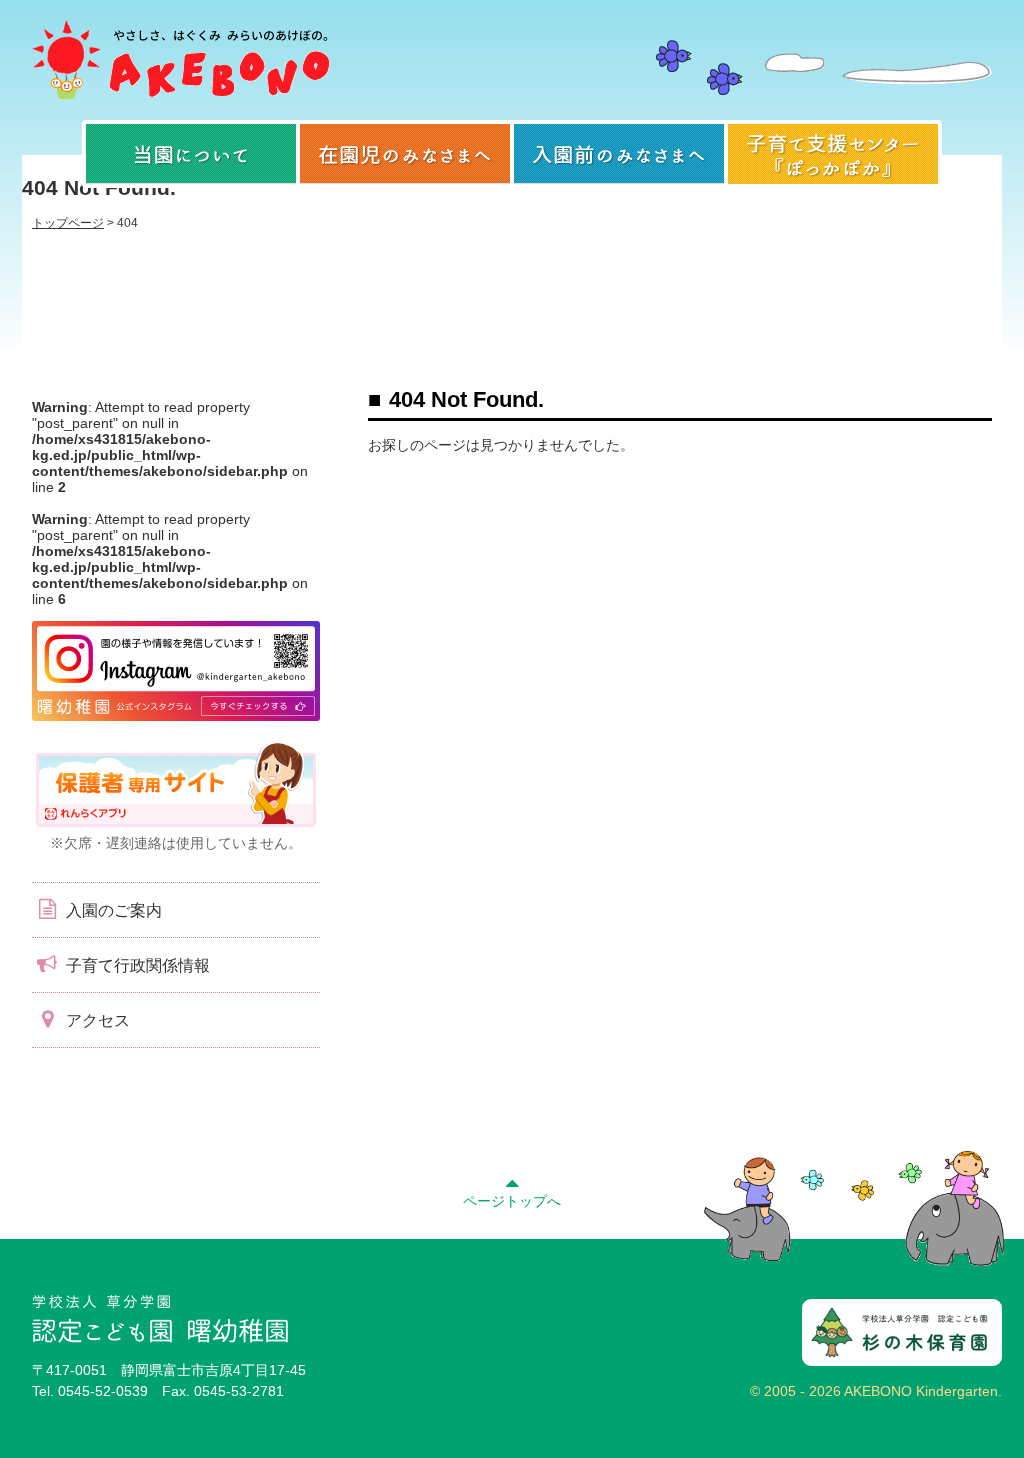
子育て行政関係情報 (136, 965)
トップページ (68, 223)
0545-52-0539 (103, 1391)
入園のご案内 (112, 910)
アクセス (96, 1020)
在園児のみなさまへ (405, 154)
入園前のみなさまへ (619, 154)
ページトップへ (512, 1201)
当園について (191, 154)
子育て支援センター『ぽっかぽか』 (833, 154)
